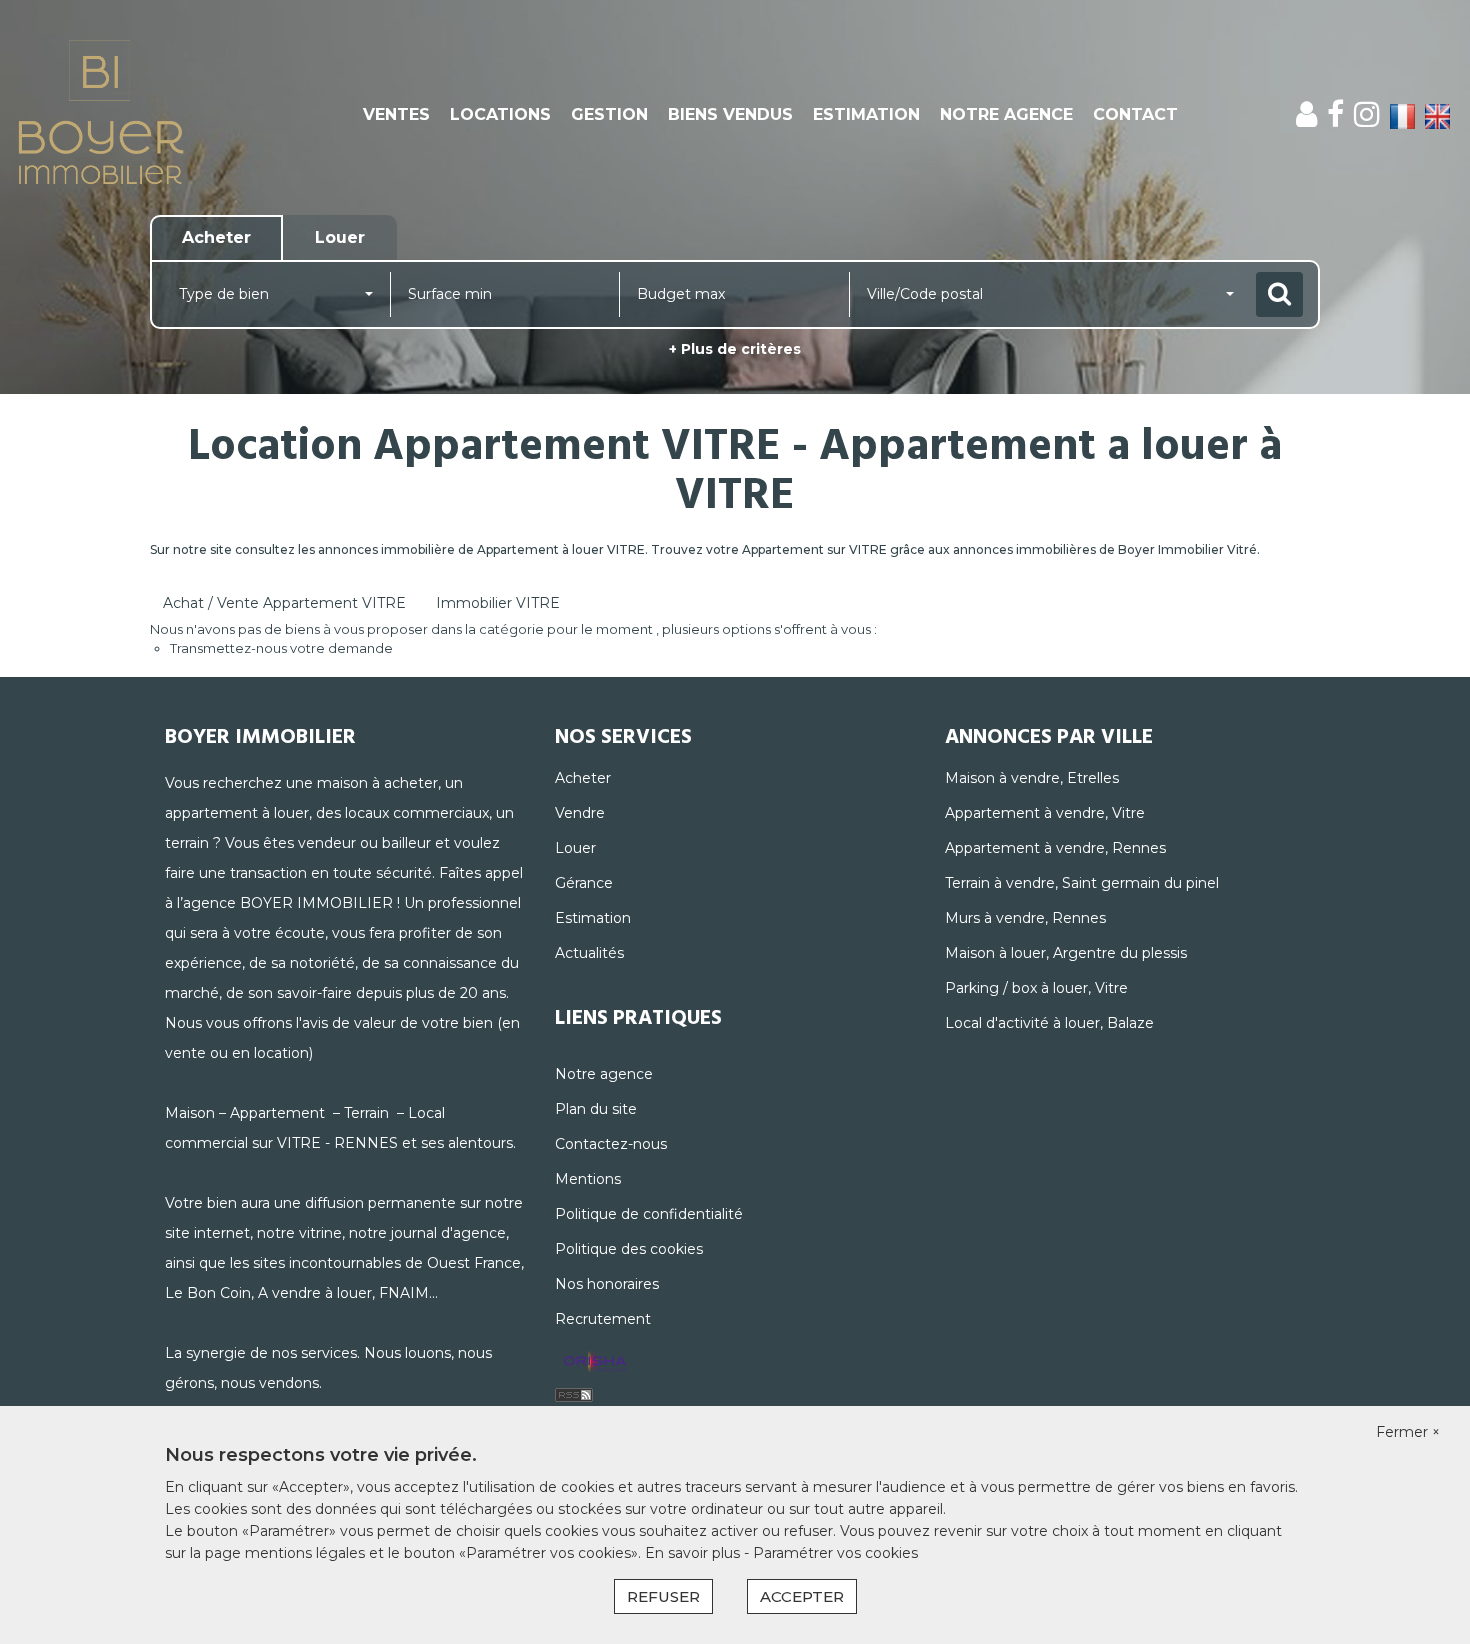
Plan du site (596, 1109)
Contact (1135, 114)
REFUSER (663, 1596)
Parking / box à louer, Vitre (1036, 988)
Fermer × (1408, 1432)
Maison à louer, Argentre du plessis (1066, 953)
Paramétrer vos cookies (835, 1553)
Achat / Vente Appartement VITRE (284, 603)
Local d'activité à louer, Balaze (1049, 1023)
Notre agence (1006, 114)
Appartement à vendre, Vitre (1045, 813)
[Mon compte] (1306, 114)
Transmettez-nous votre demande (281, 648)
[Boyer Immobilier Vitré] (132, 115)
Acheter (583, 778)
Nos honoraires (607, 1284)
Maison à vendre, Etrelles (1032, 778)
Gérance (584, 883)
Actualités (589, 953)
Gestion (609, 114)
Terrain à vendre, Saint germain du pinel (1082, 883)
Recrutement (603, 1319)
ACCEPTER (802, 1596)
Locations (500, 114)
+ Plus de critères (735, 349)
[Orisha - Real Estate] (595, 1363)
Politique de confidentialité (649, 1214)
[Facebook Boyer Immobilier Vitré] (1335, 114)
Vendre (580, 813)
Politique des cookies (629, 1249)
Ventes (396, 114)
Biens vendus (730, 114)
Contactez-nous (611, 1144)
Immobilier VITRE (498, 603)
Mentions (588, 1179)
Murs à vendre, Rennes (1025, 918)
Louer (575, 848)
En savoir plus (694, 1553)
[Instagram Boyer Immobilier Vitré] (1367, 114)
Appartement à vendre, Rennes (1055, 848)
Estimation (866, 114)
